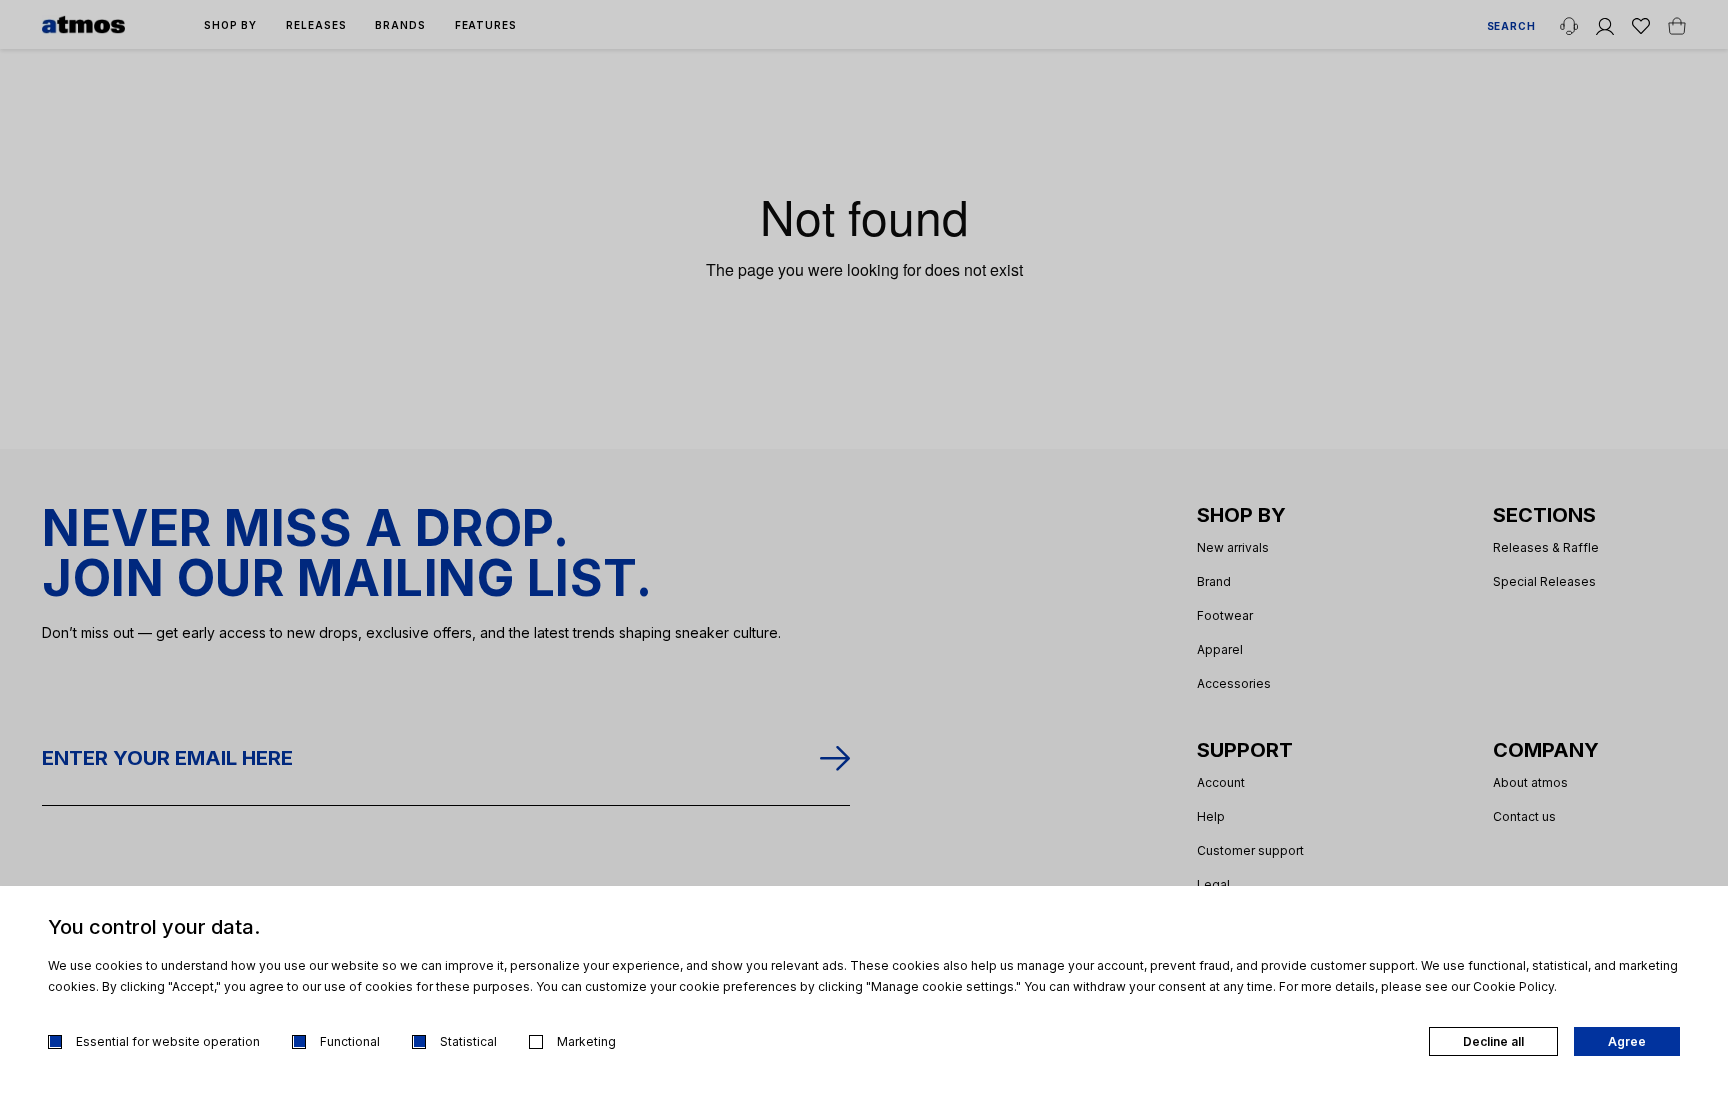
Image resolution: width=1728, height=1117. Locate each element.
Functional (350, 1041)
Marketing (586, 1041)
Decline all (1493, 1041)
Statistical (468, 1041)
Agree (1627, 1041)
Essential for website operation (168, 1041)
